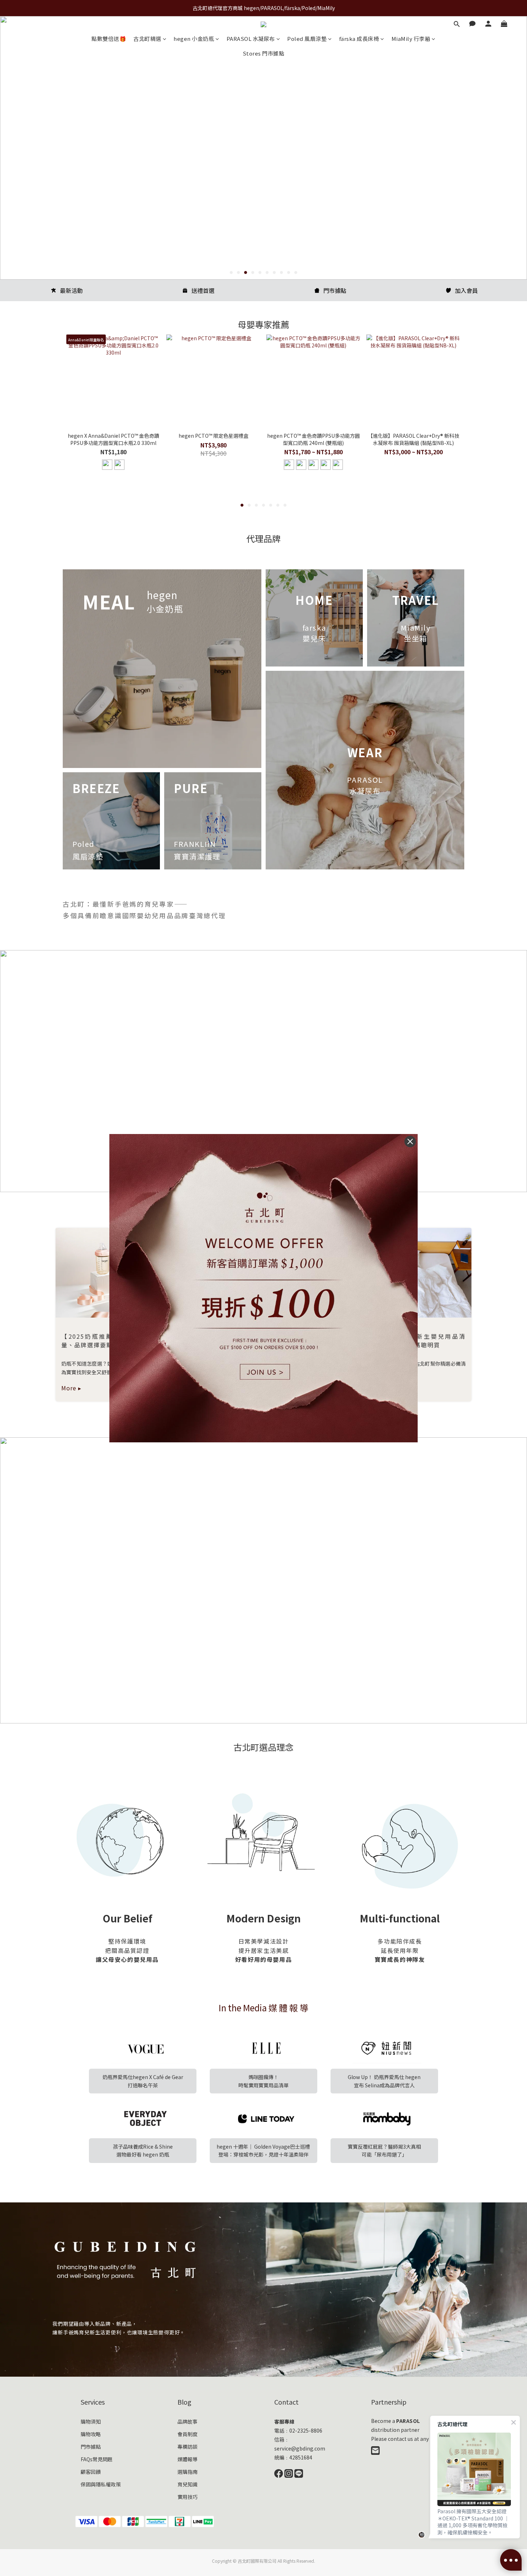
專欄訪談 (187, 2447)
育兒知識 (187, 2484)
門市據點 (335, 290)
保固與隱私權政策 (101, 2484)
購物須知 (91, 2421)
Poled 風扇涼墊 (307, 39)
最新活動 (71, 290)
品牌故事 (187, 2421)
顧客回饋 (91, 2472)
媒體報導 (187, 2459)
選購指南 (187, 2472)
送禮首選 (203, 290)
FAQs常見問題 (97, 2459)
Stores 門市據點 (264, 53)
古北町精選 (147, 39)
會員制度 (187, 2434)
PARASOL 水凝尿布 (251, 39)
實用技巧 (187, 2497)
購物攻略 (91, 2434)
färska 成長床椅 (359, 39)
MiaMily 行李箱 (411, 39)
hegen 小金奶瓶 (194, 39)
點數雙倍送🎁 (109, 39)
